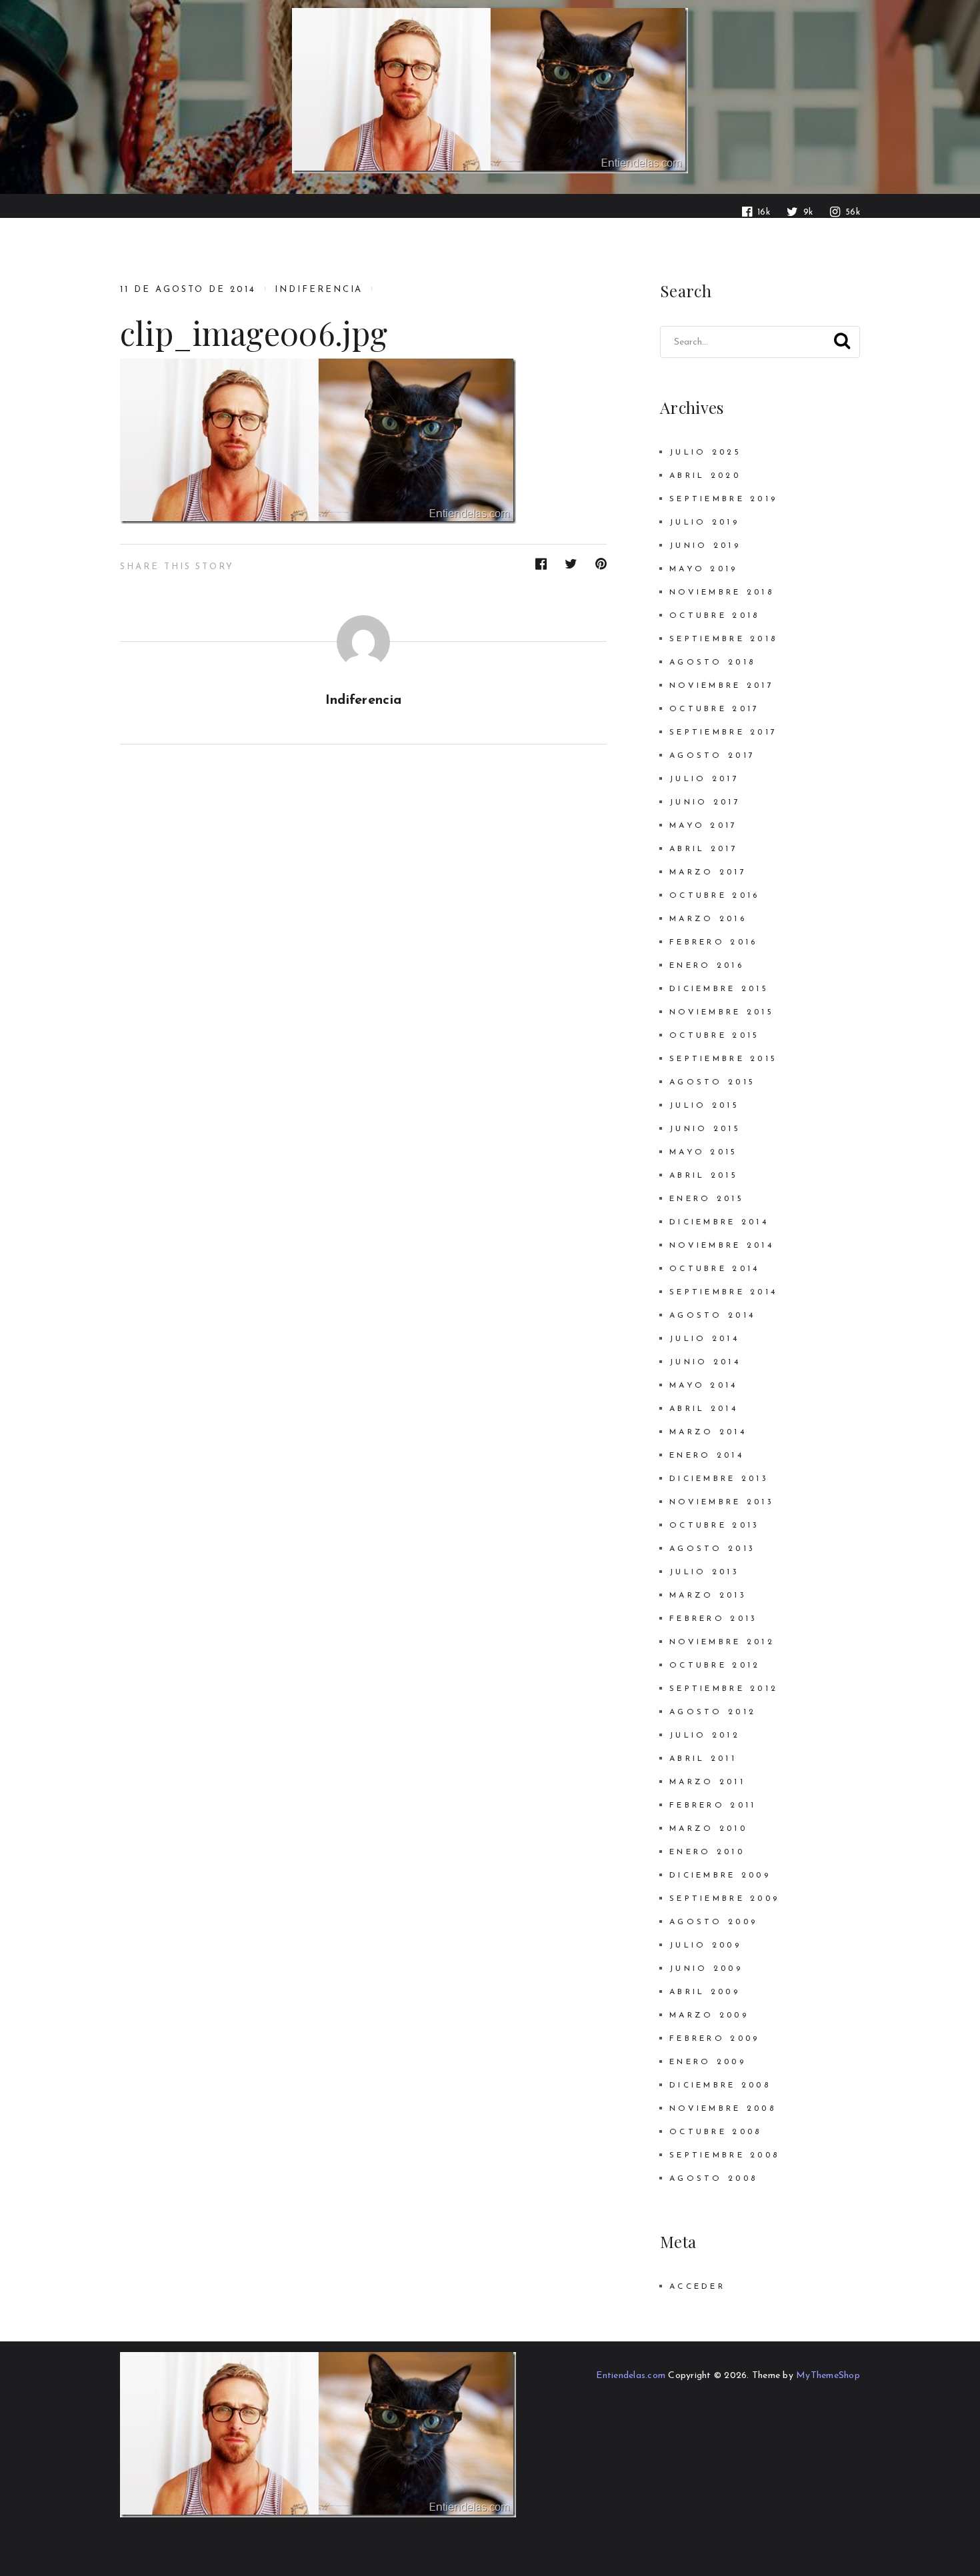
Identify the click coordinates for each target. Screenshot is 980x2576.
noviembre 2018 (722, 593)
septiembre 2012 (724, 1689)
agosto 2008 (713, 2179)
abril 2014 (704, 1409)
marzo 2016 (708, 919)
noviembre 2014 (722, 1246)
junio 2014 (705, 1362)
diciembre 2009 (720, 1876)
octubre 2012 (715, 1666)
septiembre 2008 (724, 2155)
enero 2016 (707, 966)
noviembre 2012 (722, 1642)
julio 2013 (704, 1572)
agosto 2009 (713, 1922)
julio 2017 (704, 779)
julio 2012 (705, 1736)
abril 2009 (705, 1992)
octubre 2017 (714, 709)
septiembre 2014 (723, 1292)
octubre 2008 (715, 2132)
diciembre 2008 (720, 2085)
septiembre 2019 (723, 499)
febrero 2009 (714, 2039)
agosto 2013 (712, 1549)
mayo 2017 (704, 826)
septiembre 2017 (723, 732)
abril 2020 (705, 476)
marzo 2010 (708, 1829)
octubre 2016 (714, 896)
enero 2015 (707, 1199)
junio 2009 (706, 1969)
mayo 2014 (704, 1386)
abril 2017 (704, 849)
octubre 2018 (714, 616)
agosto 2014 (712, 1316)
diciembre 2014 (719, 1222)
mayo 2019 (704, 569)
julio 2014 (704, 1339)
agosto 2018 (712, 662)
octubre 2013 (714, 1526)
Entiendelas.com (631, 2376)
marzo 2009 (709, 2015)
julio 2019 (704, 523)
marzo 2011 (707, 1782)
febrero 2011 (713, 1806)
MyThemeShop (828, 2376)
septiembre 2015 (723, 1059)
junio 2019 (705, 546)
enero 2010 (707, 1852)
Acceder (697, 2287)
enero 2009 (708, 2062)
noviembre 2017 (722, 686)
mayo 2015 (704, 1152)
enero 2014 (707, 1456)
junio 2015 (705, 1129)
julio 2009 (705, 1945)
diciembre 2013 (719, 1479)
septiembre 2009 (724, 1899)
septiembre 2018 (723, 639)
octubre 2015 (714, 1036)
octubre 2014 (714, 1269)
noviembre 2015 (722, 1012)
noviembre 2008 (723, 2109)
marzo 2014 (708, 1432)
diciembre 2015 (719, 989)
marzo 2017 (708, 872)
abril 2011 (703, 1759)
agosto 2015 (712, 1082)
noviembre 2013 (722, 1502)
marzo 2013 (708, 1596)
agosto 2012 (713, 1712)
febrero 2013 (713, 1619)
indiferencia (319, 290)
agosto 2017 (712, 756)
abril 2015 (704, 1176)
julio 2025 (705, 453)
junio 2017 (705, 802)
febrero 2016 (713, 942)
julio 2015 (704, 1106)
